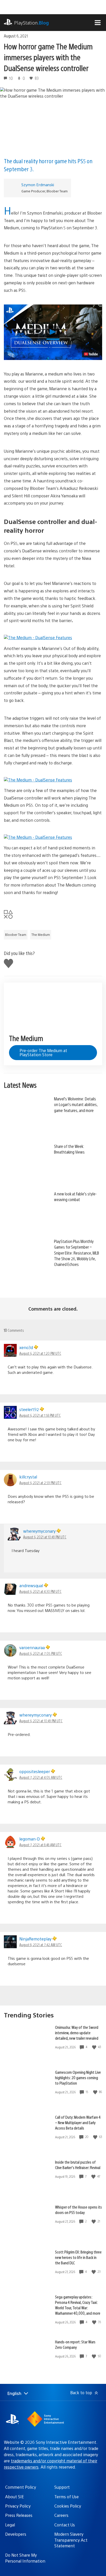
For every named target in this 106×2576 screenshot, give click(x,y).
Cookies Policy (68, 2506)
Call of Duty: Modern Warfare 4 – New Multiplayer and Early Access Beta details (78, 2122)
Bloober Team (16, 935)
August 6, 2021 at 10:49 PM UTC (45, 1537)
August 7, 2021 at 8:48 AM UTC (40, 1845)
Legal (10, 2525)
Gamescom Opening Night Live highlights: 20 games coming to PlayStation (78, 2077)
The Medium (41, 935)
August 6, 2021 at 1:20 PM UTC (40, 1353)
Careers (61, 2515)
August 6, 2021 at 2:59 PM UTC (40, 1483)
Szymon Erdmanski (38, 185)
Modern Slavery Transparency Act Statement (71, 2540)
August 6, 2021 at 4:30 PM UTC (40, 1591)
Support (62, 2487)
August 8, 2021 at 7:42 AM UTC (41, 1945)
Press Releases (19, 2515)
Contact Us (65, 2525)
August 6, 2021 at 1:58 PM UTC (40, 1415)
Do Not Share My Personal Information (25, 2558)
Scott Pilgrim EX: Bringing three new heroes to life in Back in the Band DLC (78, 2257)
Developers (16, 2534)
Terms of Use (67, 2497)
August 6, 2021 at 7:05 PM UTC (41, 1653)
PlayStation (32, 23)
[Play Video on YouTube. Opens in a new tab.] (91, 354)
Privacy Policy (18, 2506)
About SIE (15, 2497)
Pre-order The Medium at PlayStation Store (43, 1052)
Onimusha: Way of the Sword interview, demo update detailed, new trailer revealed (77, 2033)
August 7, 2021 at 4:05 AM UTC (41, 1777)
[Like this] (95, 2047)
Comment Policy (21, 2487)
